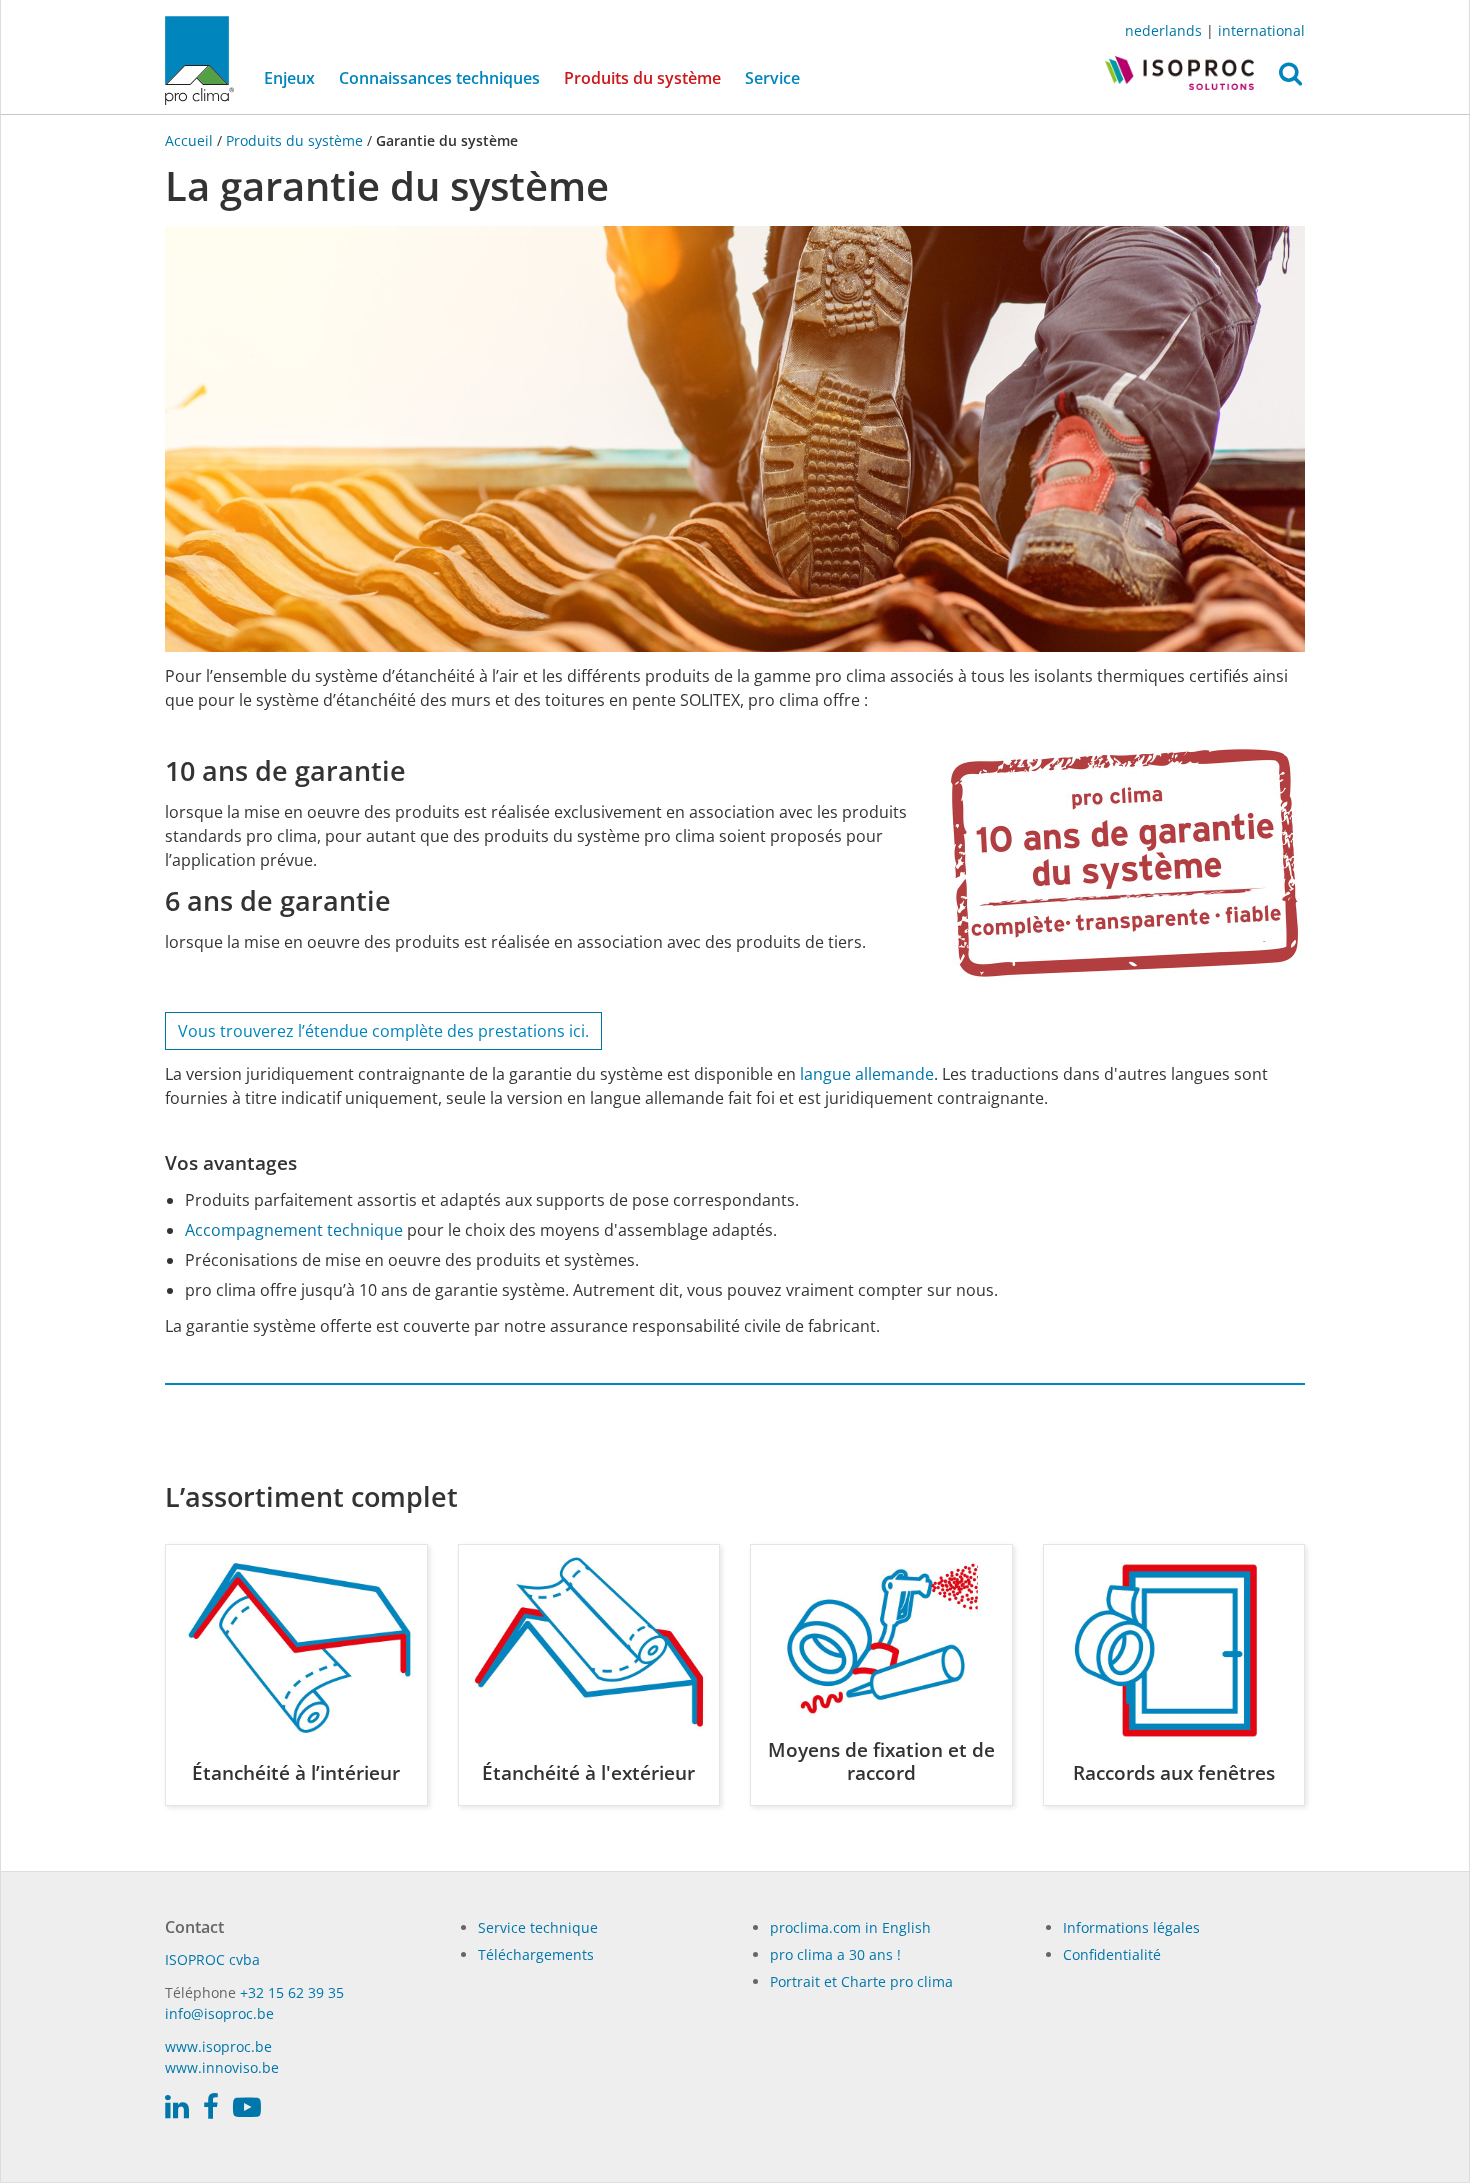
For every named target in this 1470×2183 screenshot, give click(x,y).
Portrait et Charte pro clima (861, 1981)
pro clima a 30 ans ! (835, 1954)
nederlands (1163, 30)
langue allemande (867, 1074)
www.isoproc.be (218, 2046)
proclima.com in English (850, 1927)
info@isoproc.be (219, 2013)
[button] (1290, 79)
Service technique (538, 1927)
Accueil (191, 140)
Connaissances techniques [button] (439, 78)
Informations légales (1131, 1927)
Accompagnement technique (294, 1230)
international (1261, 30)
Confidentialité (1112, 1954)
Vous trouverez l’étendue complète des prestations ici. (383, 1031)
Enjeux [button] (289, 78)
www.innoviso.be (222, 2067)
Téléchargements (536, 1954)
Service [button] (772, 78)
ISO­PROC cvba (212, 1959)
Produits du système (648, 77)
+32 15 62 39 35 (292, 1992)
